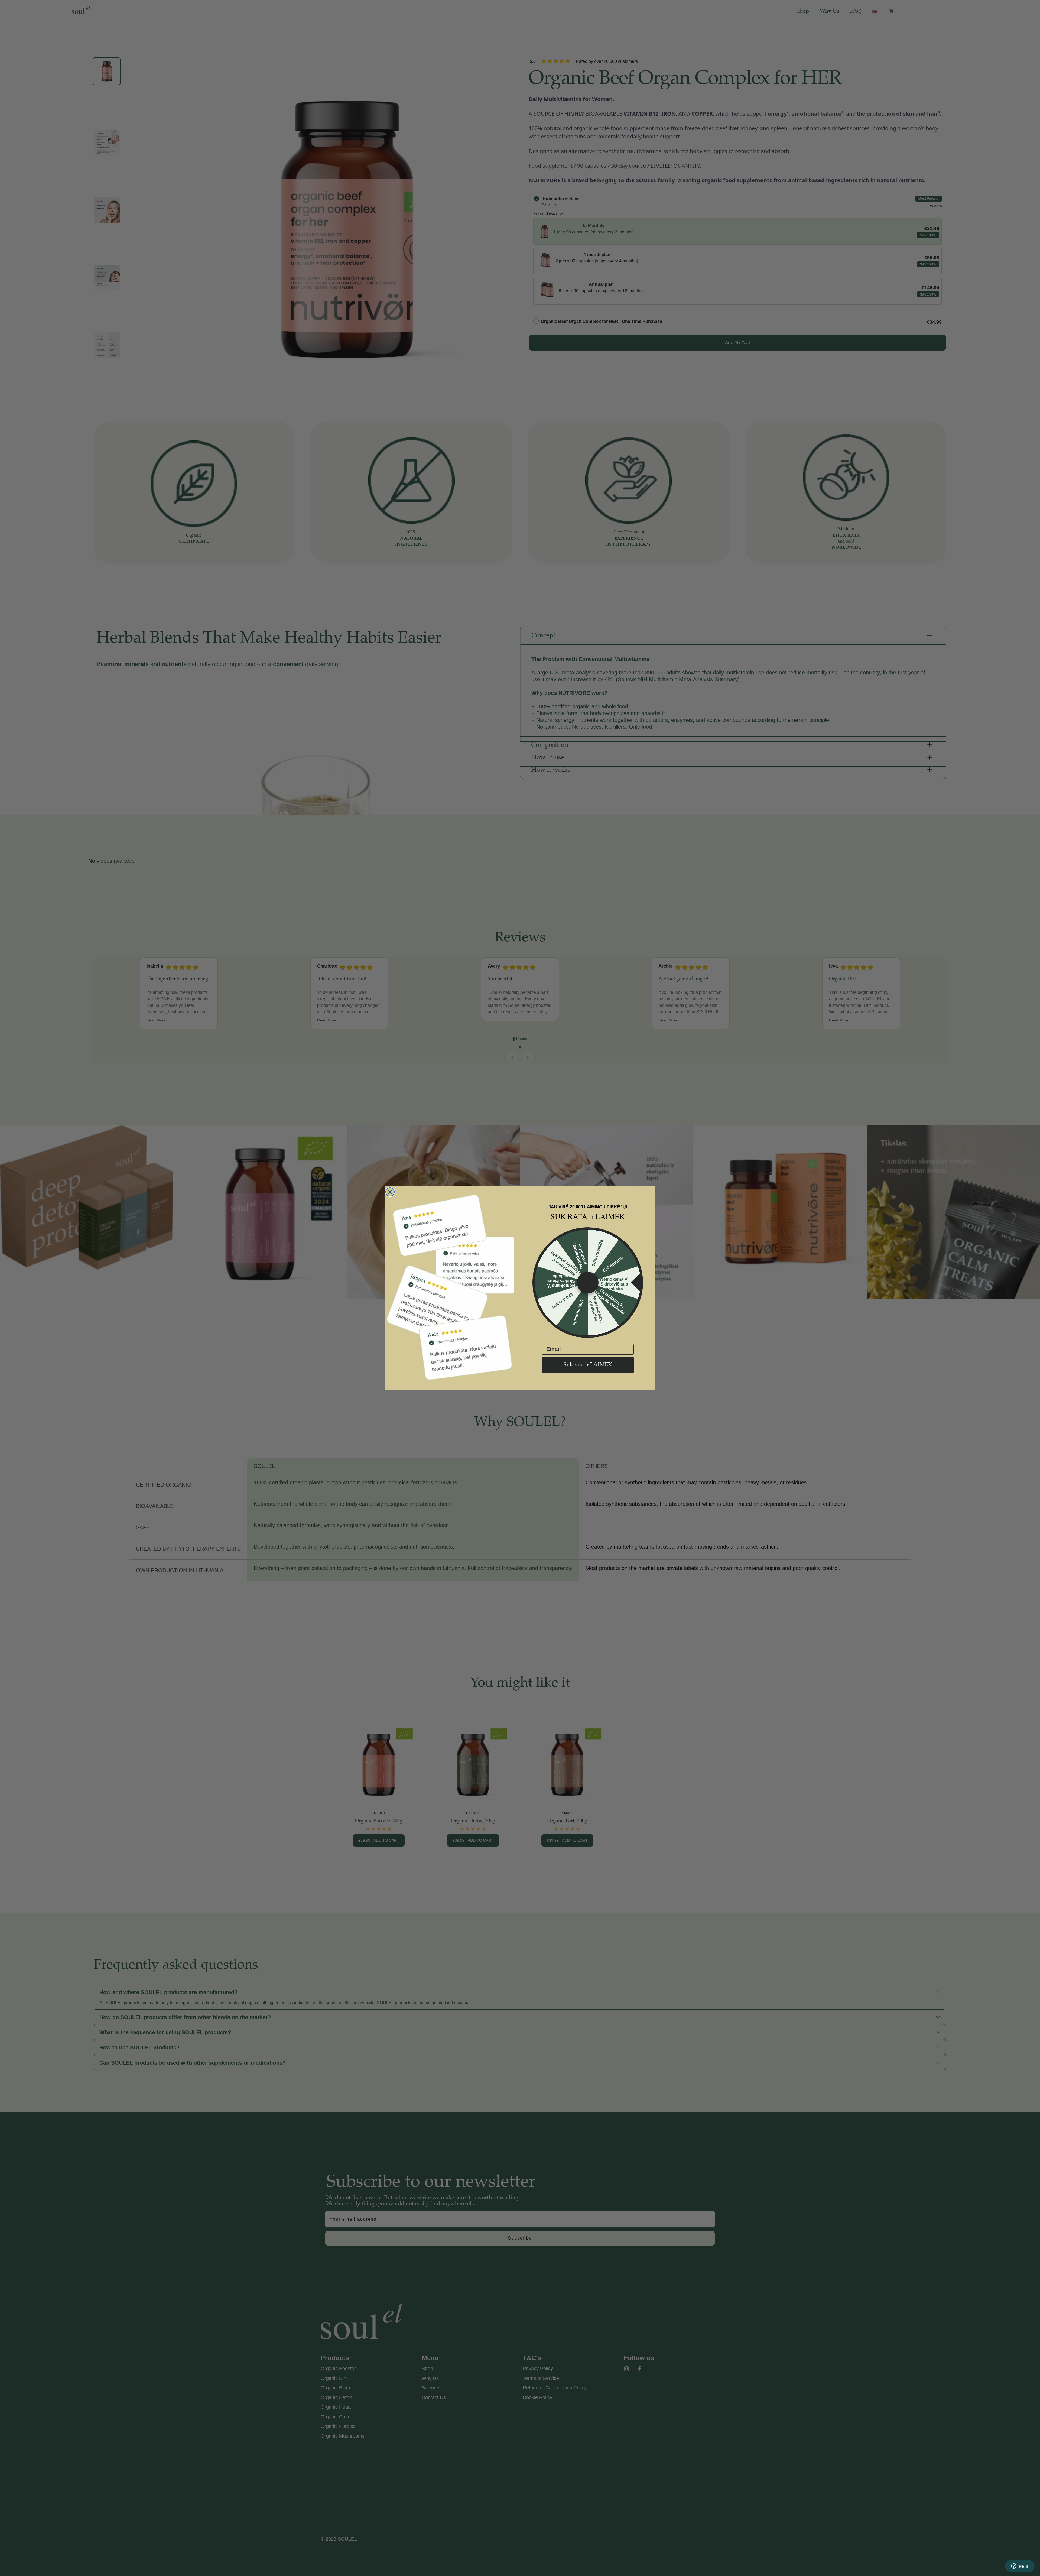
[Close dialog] (390, 1192)
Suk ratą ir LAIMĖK (588, 1365)
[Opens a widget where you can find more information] (1020, 2567)
